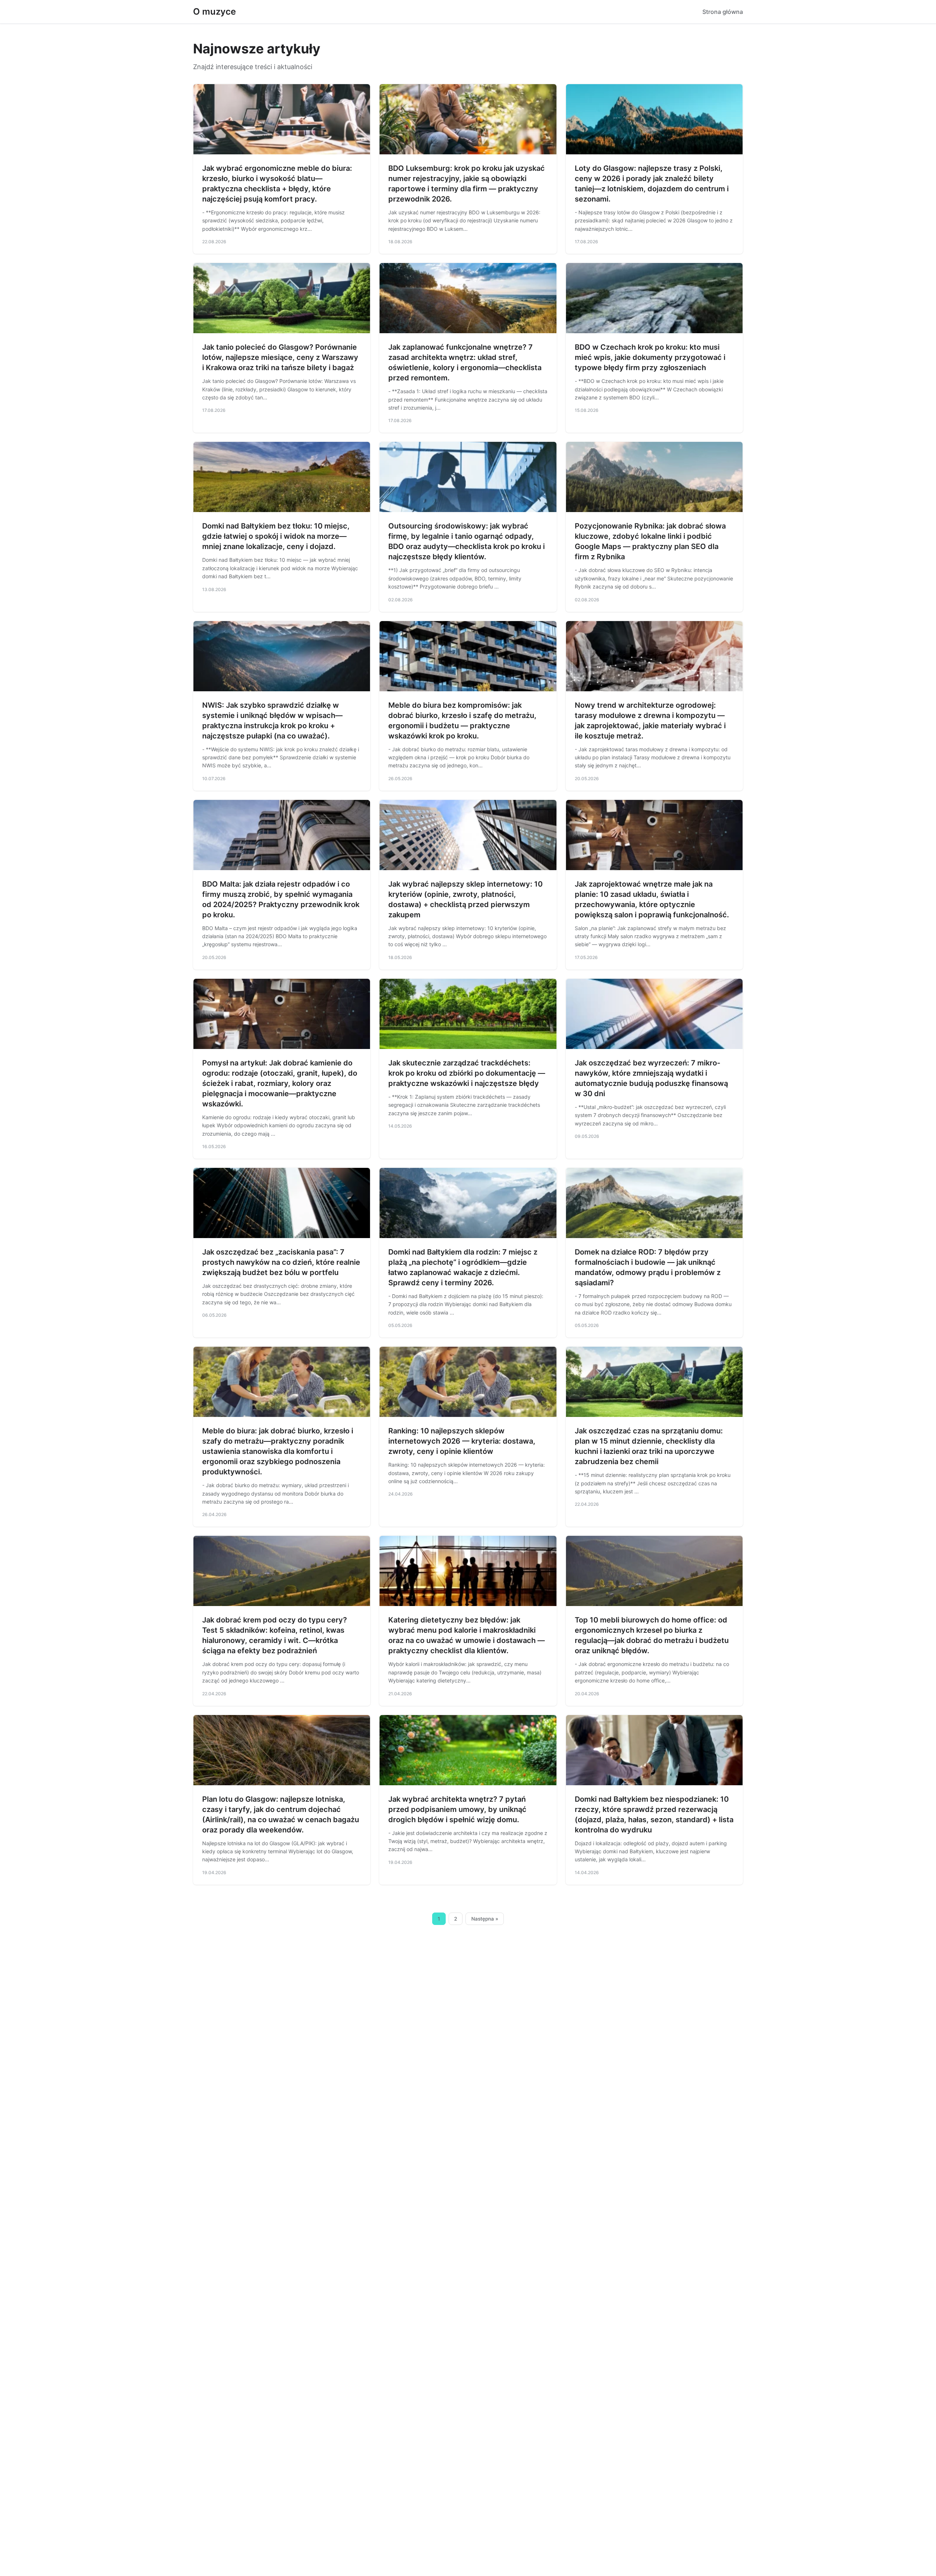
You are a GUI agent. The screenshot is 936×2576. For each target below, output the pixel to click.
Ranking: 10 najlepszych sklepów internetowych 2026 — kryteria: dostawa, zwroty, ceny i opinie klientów (462, 1441)
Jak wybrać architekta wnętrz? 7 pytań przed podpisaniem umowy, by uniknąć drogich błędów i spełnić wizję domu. (457, 1809)
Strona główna (723, 12)
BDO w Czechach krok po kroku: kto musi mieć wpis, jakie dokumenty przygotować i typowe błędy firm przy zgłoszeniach (650, 357)
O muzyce (214, 12)
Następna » (485, 1919)
